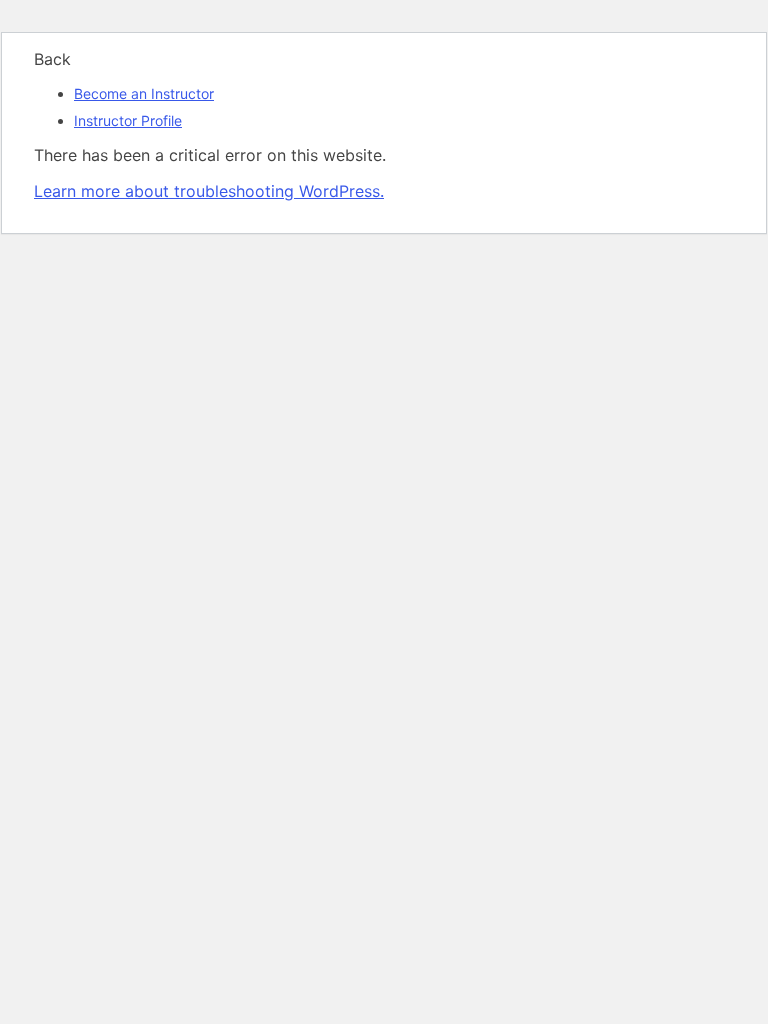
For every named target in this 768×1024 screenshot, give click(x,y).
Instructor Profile (128, 120)
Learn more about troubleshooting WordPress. (209, 191)
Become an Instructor (144, 93)
